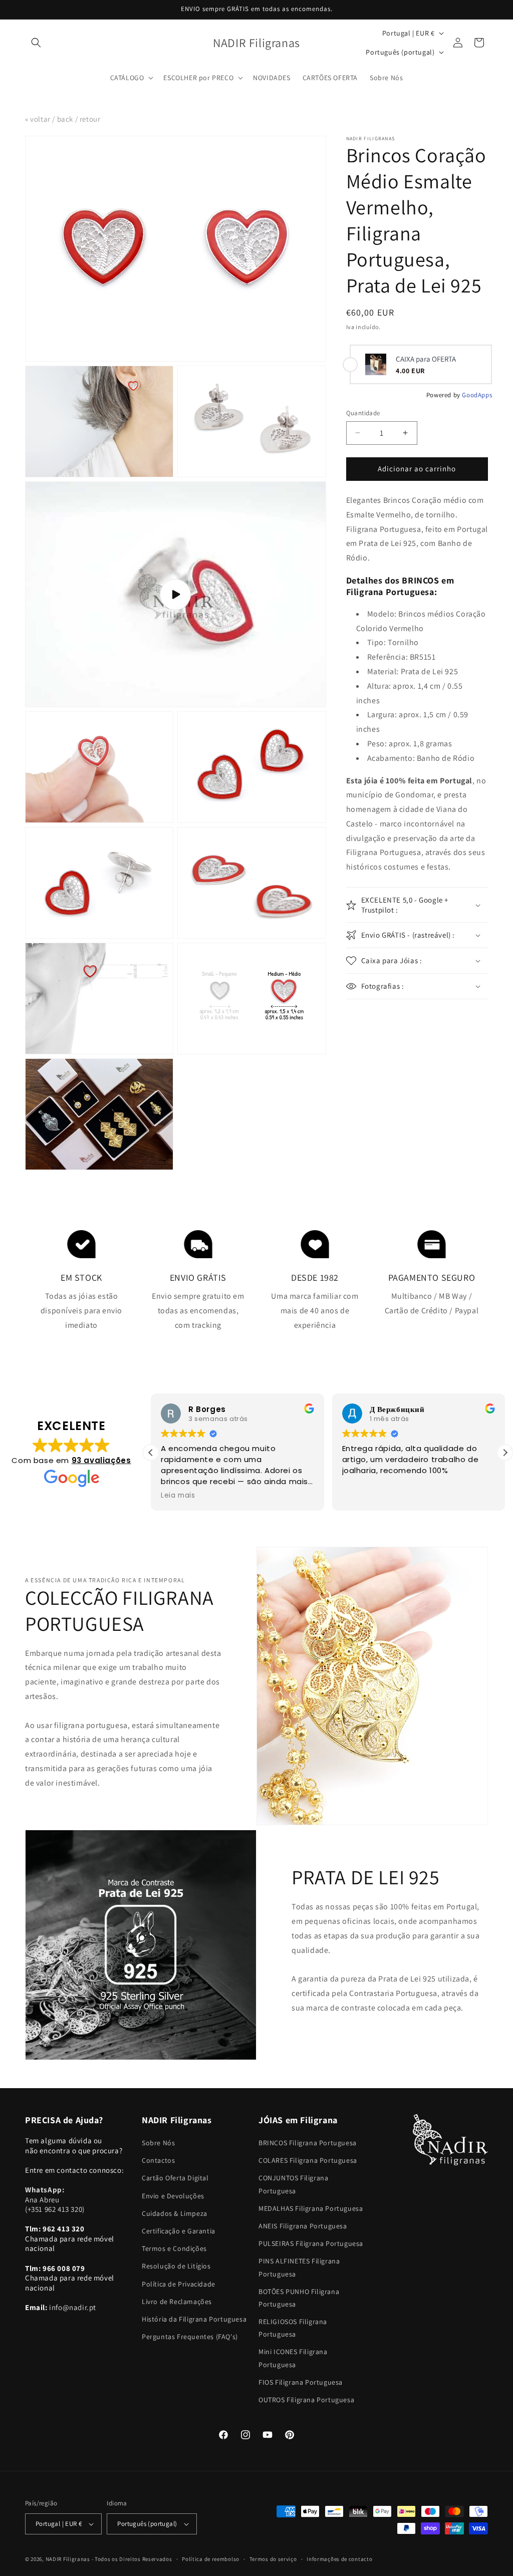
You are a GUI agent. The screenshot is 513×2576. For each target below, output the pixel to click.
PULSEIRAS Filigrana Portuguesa (311, 2243)
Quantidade (363, 413)
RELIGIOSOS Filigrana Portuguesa (293, 2328)
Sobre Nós (158, 2143)
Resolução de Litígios (176, 2266)
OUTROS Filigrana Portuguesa (306, 2400)
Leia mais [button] (178, 1496)
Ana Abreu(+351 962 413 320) (55, 2199)
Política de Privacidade (179, 2284)
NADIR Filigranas (69, 2559)
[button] (36, 43)
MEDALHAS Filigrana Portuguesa (311, 2208)
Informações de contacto (339, 2559)
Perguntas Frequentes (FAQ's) (190, 2337)
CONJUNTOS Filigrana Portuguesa (293, 2184)
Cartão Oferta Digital (175, 2178)
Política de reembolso (211, 2559)
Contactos (158, 2160)
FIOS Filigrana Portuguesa (301, 2382)
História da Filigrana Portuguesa (194, 2319)
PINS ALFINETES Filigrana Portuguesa (299, 2267)
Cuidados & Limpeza (175, 2213)
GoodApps (477, 395)
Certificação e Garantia (179, 2231)
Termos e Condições (174, 2248)
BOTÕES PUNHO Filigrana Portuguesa (299, 2298)
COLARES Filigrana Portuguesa (308, 2160)
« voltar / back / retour (63, 119)
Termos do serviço (273, 2559)
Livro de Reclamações (177, 2302)
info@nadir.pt (73, 2307)
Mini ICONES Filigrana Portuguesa (293, 2358)
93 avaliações (101, 1460)
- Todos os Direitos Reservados (132, 2559)
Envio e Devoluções (173, 2196)
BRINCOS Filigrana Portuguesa (308, 2143)
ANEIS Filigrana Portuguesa (303, 2226)
